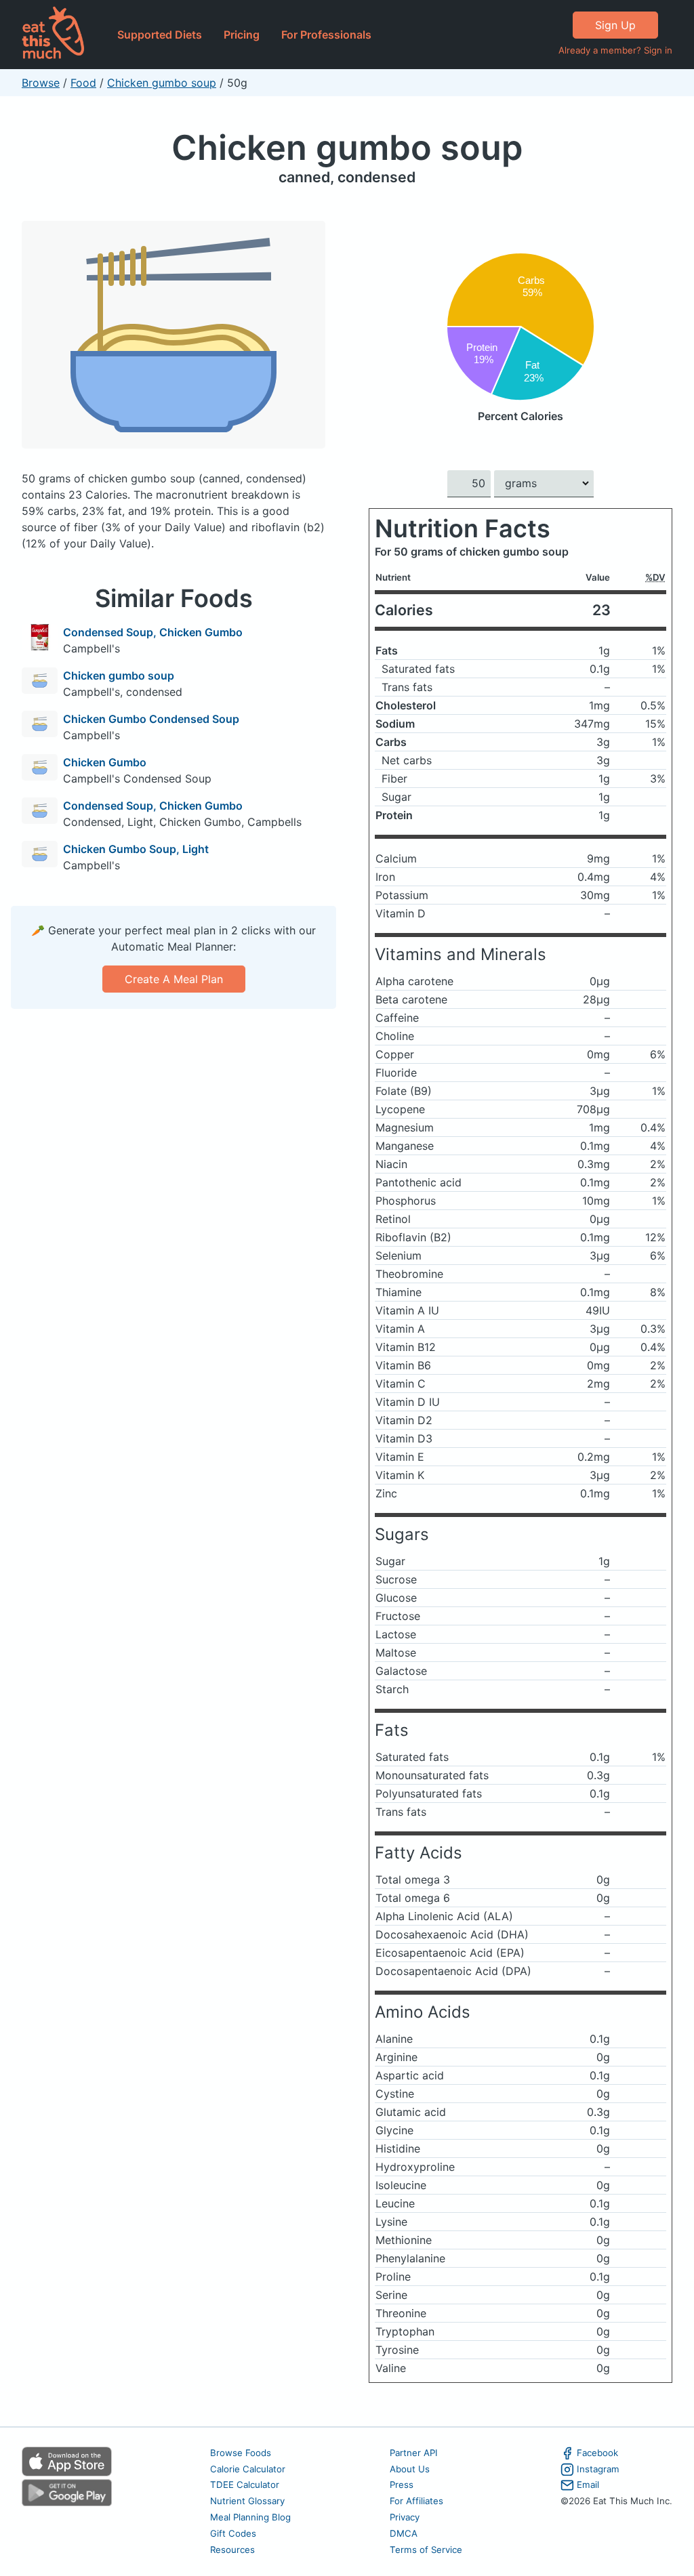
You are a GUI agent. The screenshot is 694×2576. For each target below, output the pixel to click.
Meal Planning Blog (250, 2517)
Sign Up (615, 25)
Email (588, 2485)
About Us (410, 2469)
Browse (41, 83)
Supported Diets (160, 35)
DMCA (404, 2533)
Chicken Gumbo (105, 762)
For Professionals (326, 35)
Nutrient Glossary (247, 2501)
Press (402, 2485)
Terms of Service (426, 2550)
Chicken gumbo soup (162, 83)
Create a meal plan (174, 979)
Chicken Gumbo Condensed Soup (151, 719)
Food (83, 83)
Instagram (598, 2469)
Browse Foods (241, 2453)
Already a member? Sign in (615, 50)
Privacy (405, 2517)
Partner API (414, 2453)
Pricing (242, 35)
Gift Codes (233, 2533)
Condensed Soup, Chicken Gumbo (153, 632)
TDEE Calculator (245, 2485)
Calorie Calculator (248, 2469)
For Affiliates (416, 2501)
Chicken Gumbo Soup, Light (136, 849)
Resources (232, 2550)
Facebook (597, 2453)
